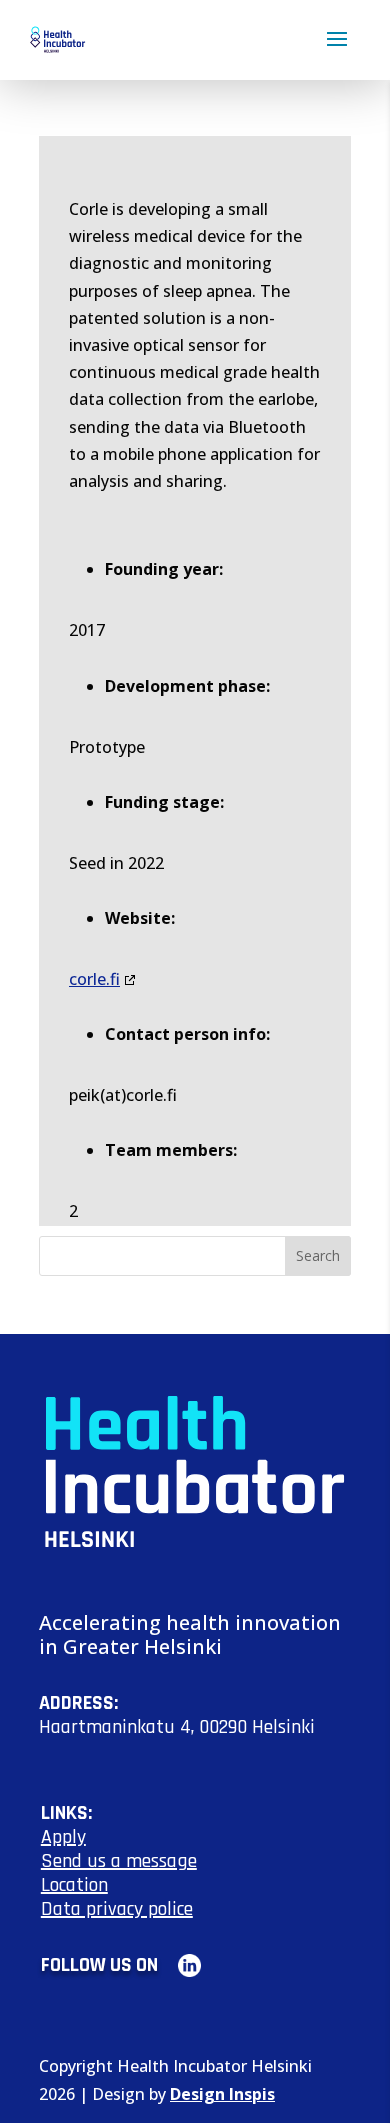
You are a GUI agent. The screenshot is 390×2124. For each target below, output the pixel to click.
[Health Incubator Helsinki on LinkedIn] (181, 1965)
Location (74, 1885)
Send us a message (119, 1861)
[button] (337, 52)
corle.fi (94, 979)
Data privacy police (117, 1909)
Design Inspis (222, 2094)
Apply (63, 1837)
